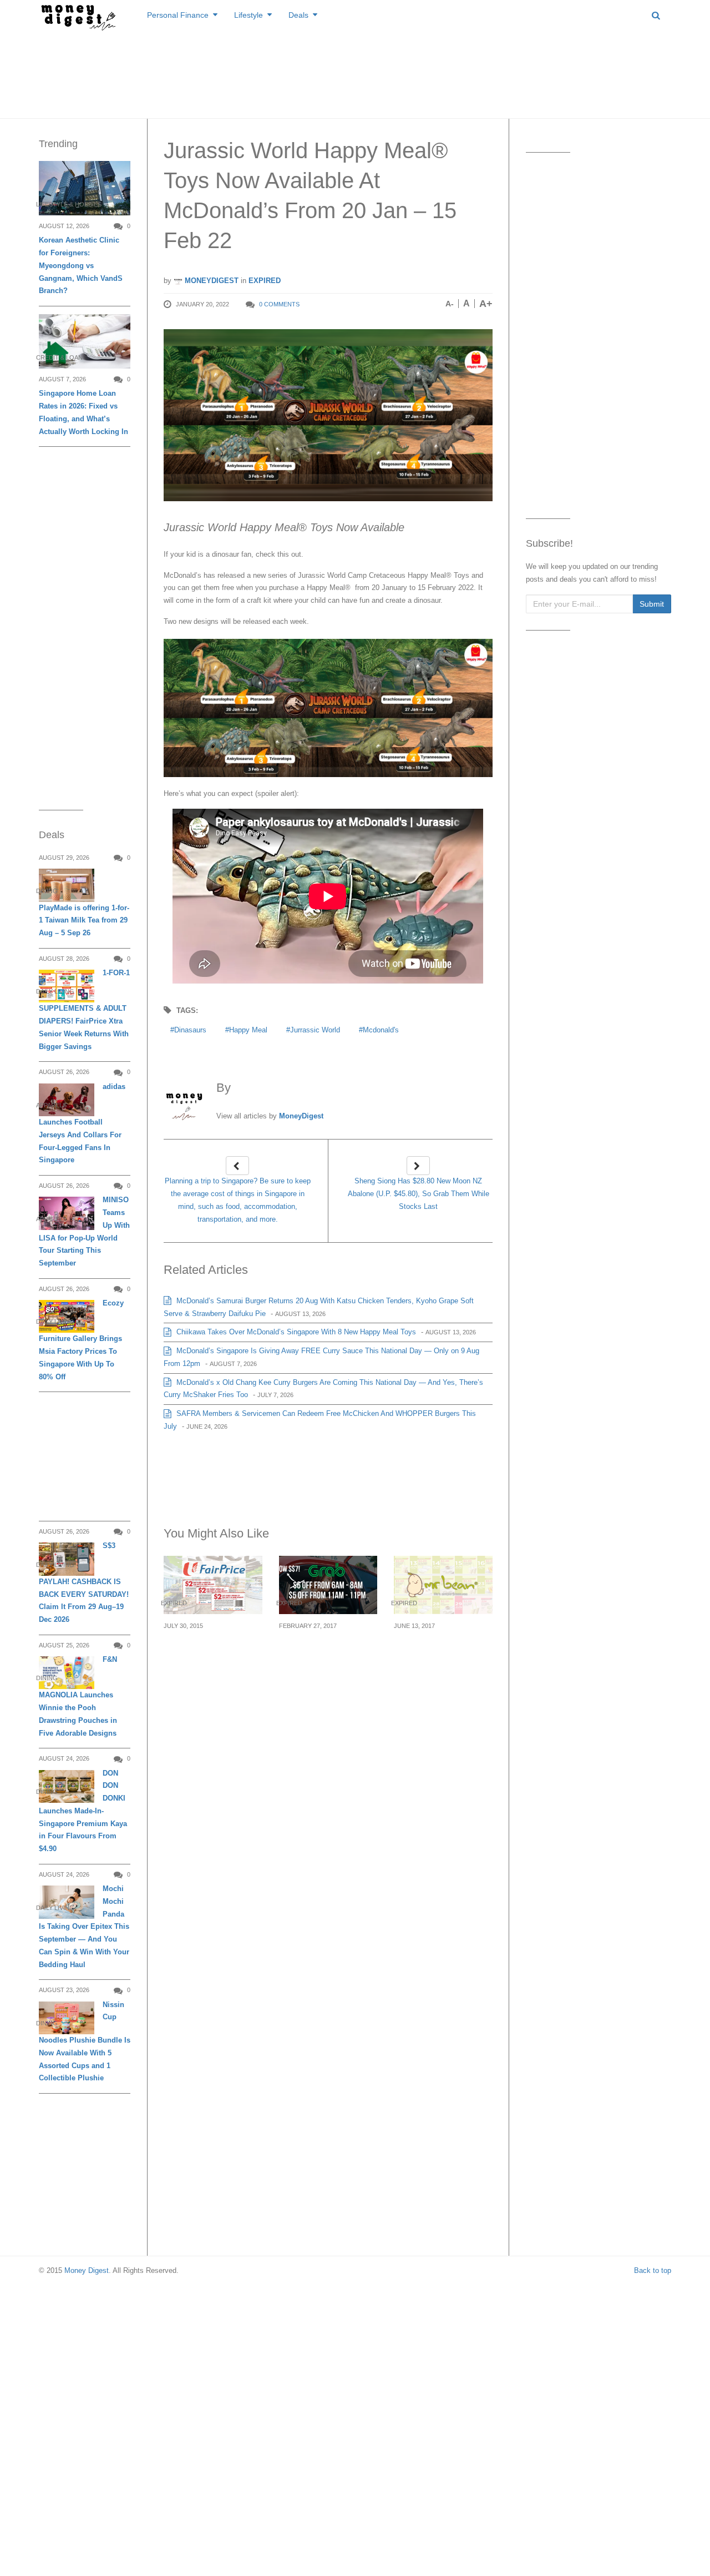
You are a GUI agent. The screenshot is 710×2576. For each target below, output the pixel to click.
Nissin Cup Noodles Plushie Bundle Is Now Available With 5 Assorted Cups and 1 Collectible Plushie (85, 2041)
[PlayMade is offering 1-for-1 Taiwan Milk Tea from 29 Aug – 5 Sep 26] (67, 885)
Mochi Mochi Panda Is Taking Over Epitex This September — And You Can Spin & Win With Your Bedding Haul (84, 1927)
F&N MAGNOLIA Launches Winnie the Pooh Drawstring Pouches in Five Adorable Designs (78, 1696)
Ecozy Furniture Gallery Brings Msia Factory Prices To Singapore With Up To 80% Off (81, 1340)
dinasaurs (190, 1030)
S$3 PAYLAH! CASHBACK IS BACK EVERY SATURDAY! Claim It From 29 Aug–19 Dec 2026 (84, 1582)
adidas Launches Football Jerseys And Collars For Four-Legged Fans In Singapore (82, 1123)
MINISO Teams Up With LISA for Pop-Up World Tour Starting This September (84, 1231)
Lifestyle (248, 15)
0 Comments (279, 304)
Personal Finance (178, 15)
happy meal (248, 1030)
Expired (265, 281)
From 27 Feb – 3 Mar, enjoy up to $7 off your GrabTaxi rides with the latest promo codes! (327, 1659)
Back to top (653, 2270)
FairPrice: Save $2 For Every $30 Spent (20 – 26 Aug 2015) (210, 1652)
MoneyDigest (211, 281)
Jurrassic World (315, 1030)
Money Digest (87, 2270)
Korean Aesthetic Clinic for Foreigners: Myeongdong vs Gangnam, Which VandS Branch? (81, 265)
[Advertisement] (355, 72)
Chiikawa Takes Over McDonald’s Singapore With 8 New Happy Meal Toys (295, 1332)
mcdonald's (381, 1030)
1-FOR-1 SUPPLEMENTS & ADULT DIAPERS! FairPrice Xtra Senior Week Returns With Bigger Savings (84, 1010)
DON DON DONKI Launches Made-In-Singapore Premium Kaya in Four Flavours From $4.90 (83, 1811)
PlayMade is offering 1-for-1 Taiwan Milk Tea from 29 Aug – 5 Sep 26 (84, 921)
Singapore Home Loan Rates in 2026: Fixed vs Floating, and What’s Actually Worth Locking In (83, 412)
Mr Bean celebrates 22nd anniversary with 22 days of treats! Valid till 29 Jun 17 (441, 1659)
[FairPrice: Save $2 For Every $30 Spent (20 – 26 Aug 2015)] (213, 1585)
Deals (298, 15)
